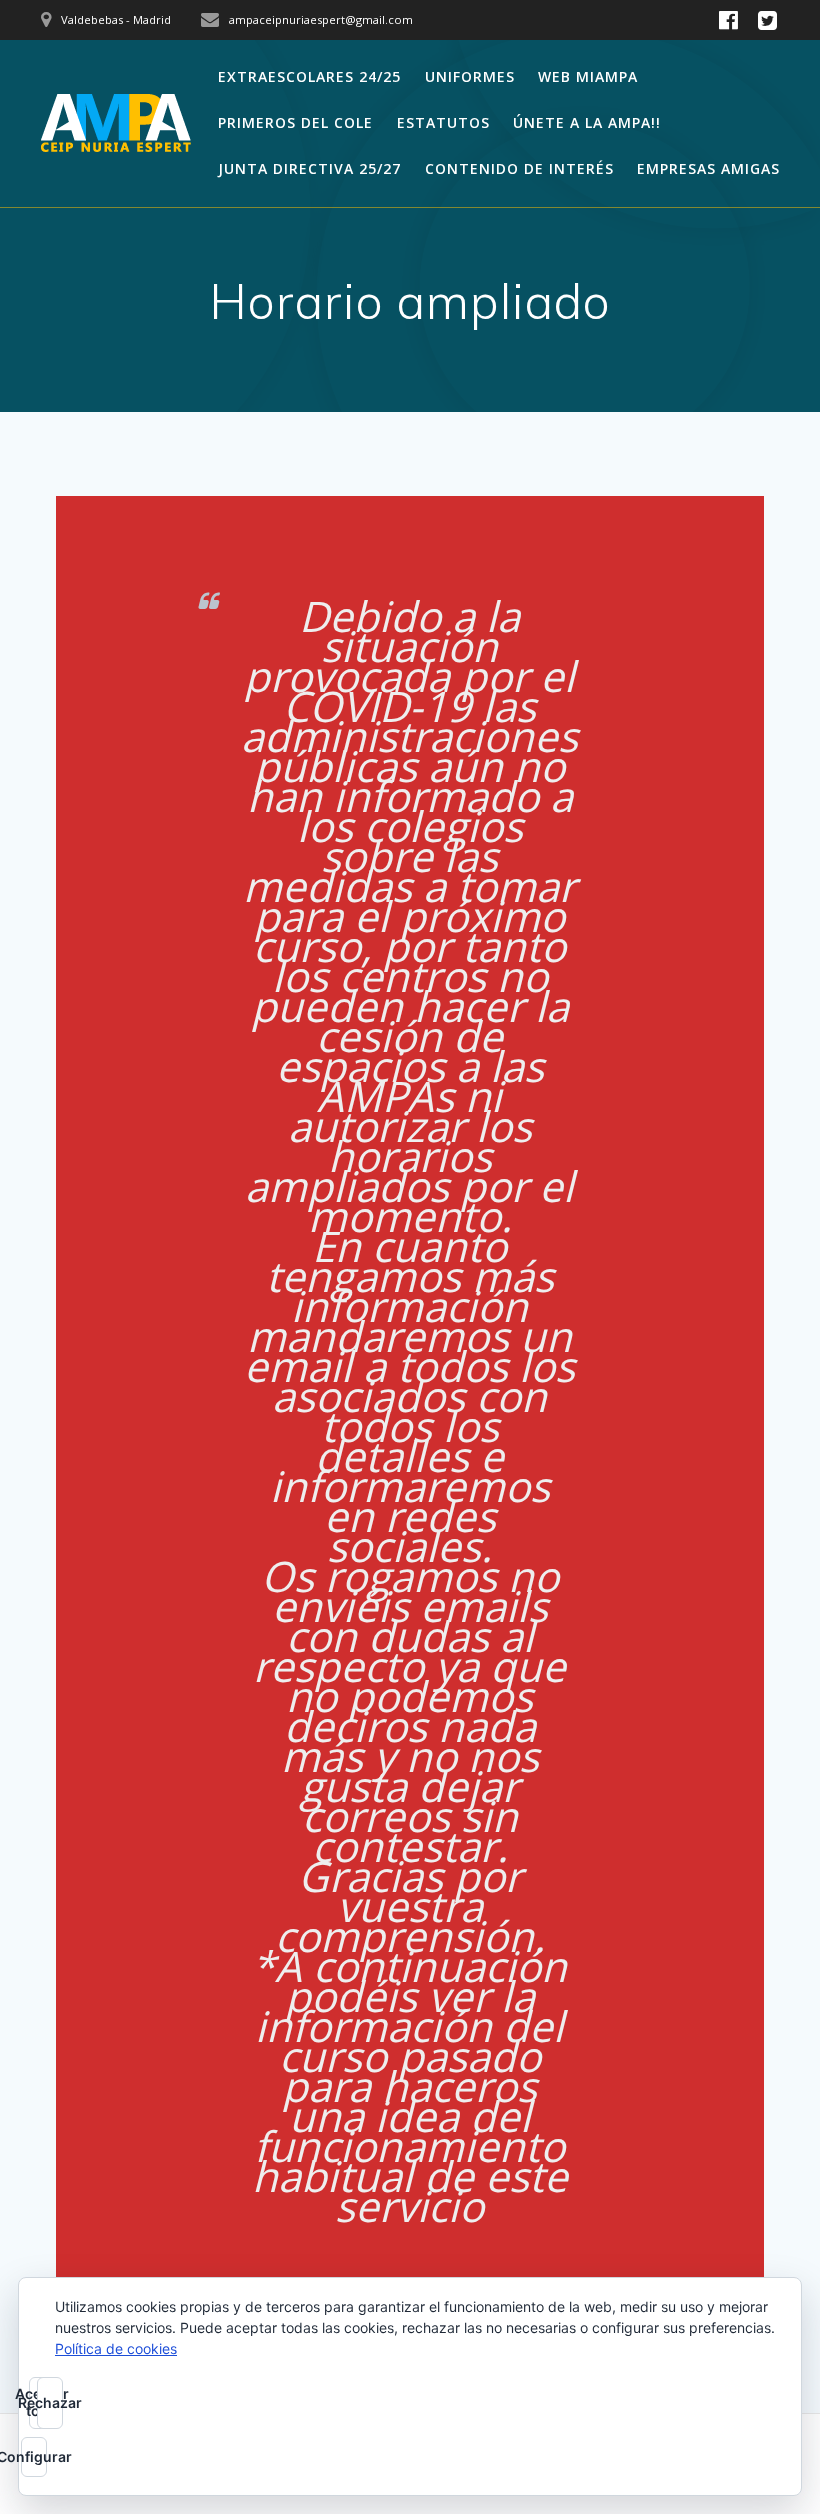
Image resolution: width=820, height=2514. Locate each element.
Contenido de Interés (519, 168)
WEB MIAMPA (588, 76)
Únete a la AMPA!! (587, 122)
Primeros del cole (295, 122)
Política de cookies (116, 2348)
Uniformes (470, 76)
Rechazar (50, 2402)
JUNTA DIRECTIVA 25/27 (309, 168)
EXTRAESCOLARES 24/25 (309, 76)
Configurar (34, 2456)
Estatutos (443, 122)
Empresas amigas (708, 168)
